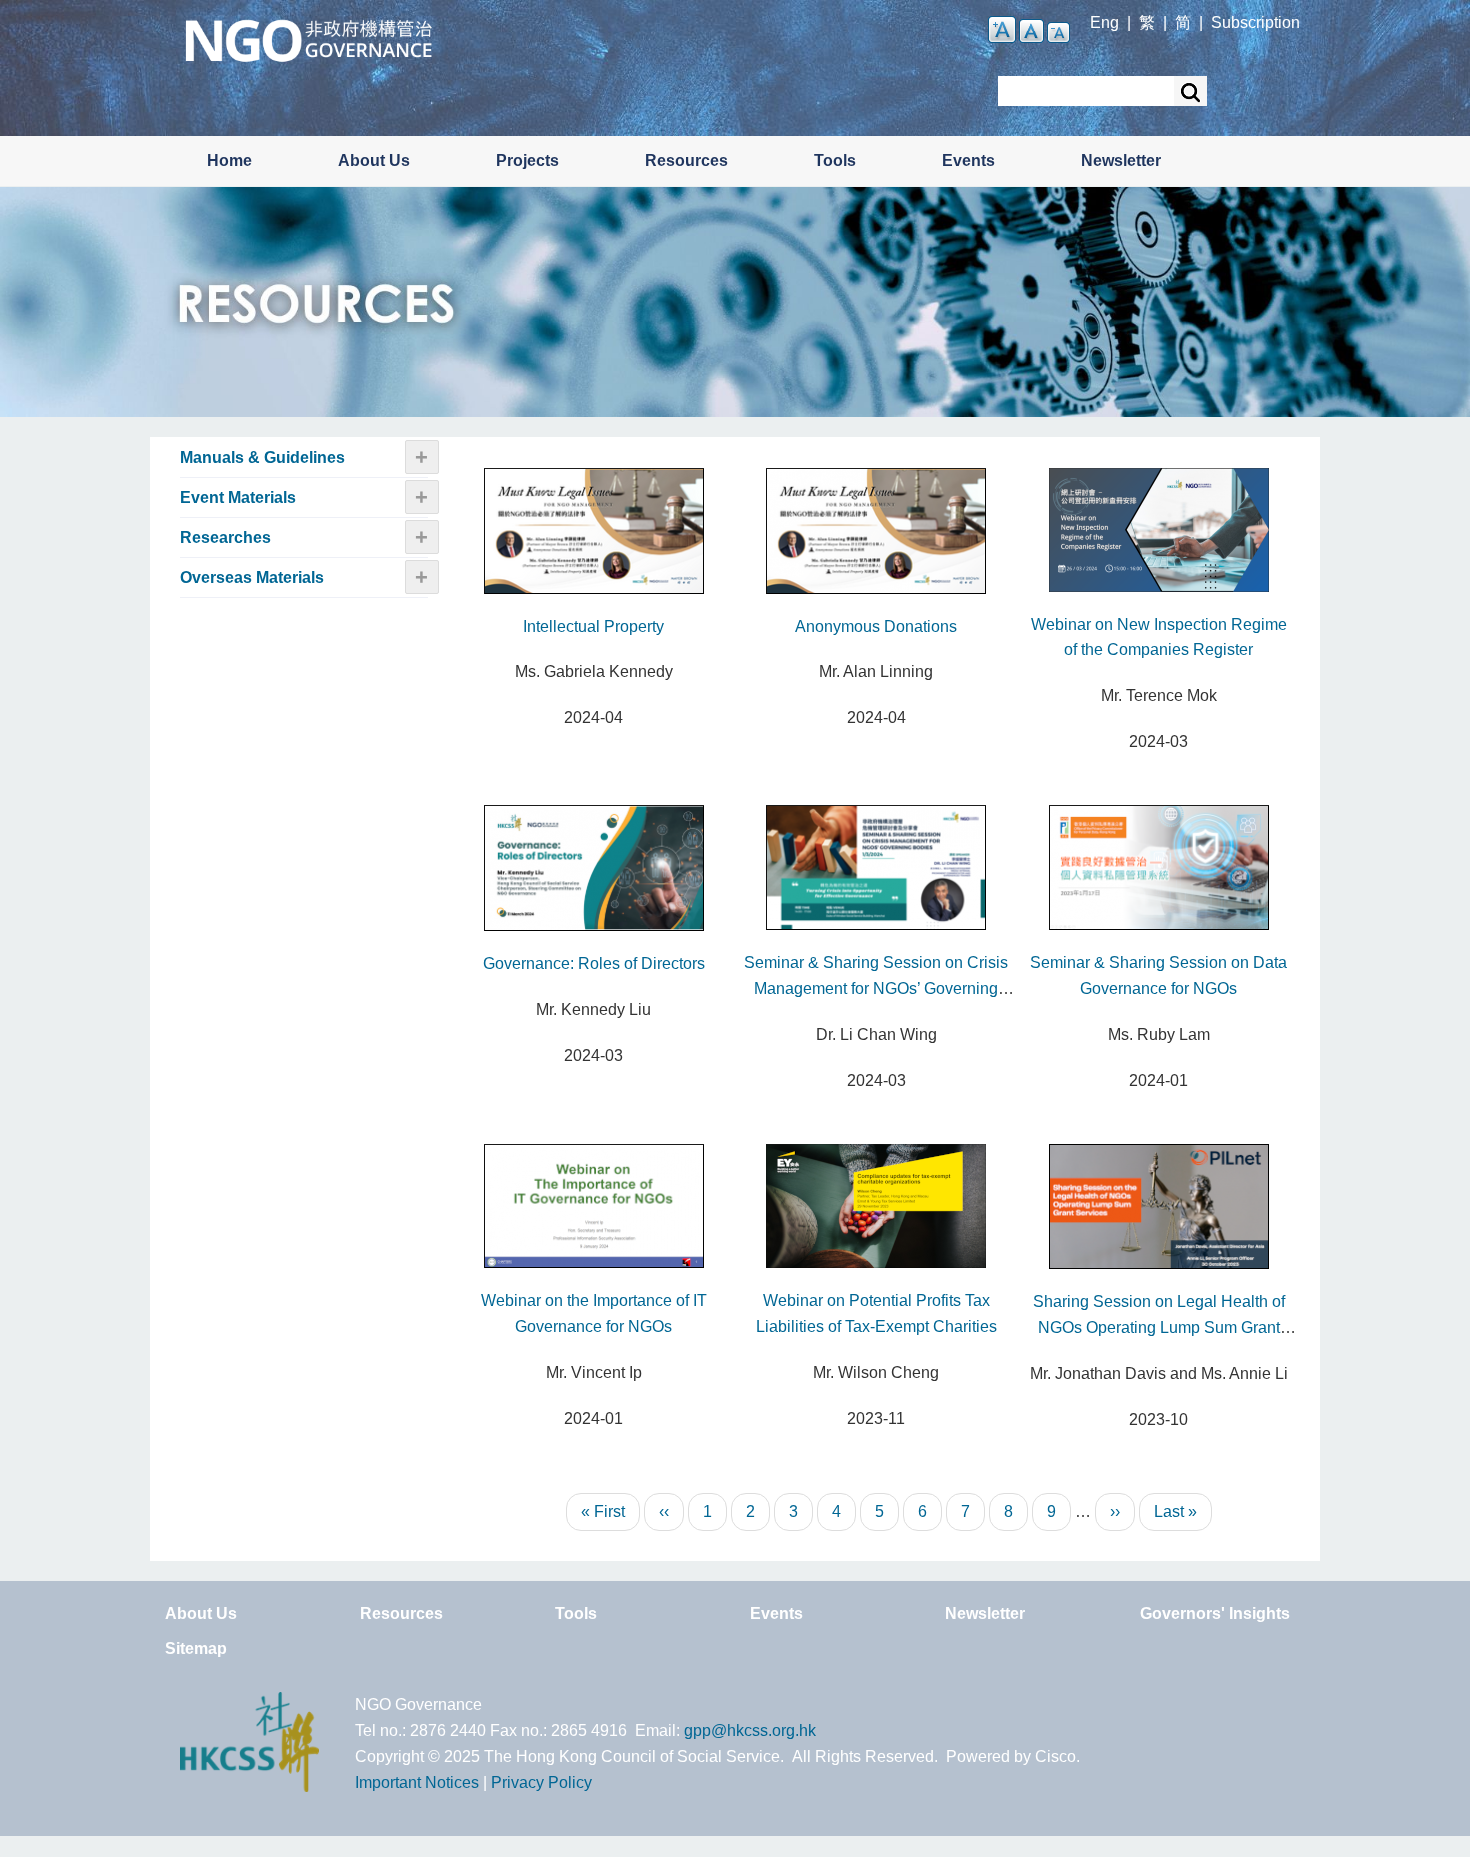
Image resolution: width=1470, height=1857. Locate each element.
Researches (225, 537)
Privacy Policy (541, 1782)
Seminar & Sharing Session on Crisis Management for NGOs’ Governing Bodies (876, 988)
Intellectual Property (593, 626)
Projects (527, 160)
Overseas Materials (252, 577)
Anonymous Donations (876, 626)
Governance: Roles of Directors (594, 963)
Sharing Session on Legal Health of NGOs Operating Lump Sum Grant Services (1159, 1327)
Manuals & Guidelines (262, 457)
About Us (374, 160)
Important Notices (417, 1782)
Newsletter (1121, 160)
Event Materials (238, 497)
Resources (686, 160)
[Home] (308, 38)
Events (968, 160)
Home (229, 160)
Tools (835, 160)
